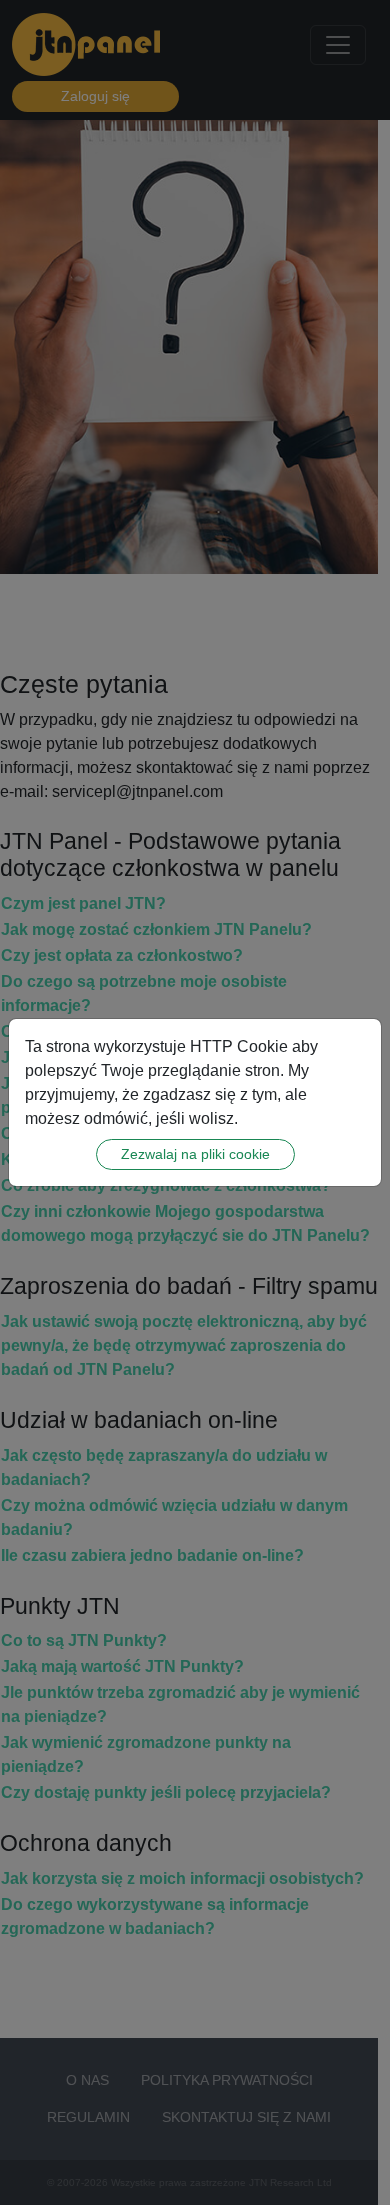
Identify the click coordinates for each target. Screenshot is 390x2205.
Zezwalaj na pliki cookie (195, 1154)
